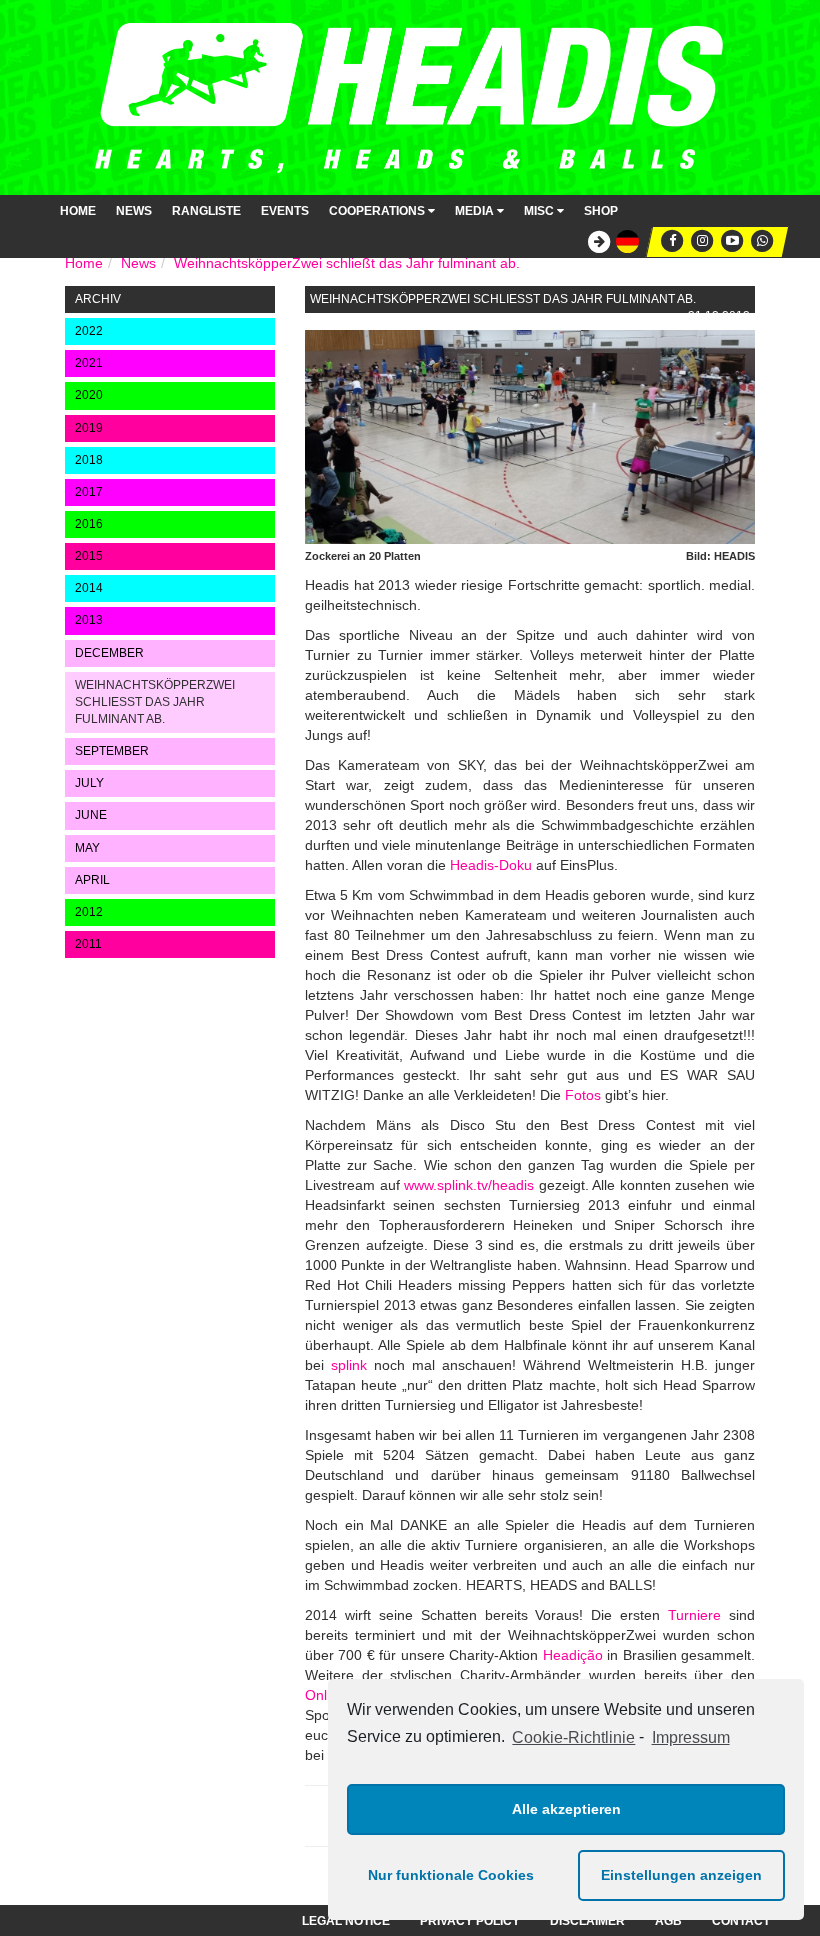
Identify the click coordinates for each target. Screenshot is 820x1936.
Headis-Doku (491, 865)
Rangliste (206, 211)
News (134, 211)
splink (349, 1365)
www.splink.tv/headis (469, 1185)
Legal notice (346, 1921)
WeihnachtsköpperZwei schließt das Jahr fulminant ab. (347, 263)
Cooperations (378, 211)
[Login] (594, 242)
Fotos (583, 1095)
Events (285, 211)
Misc (540, 211)
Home (78, 211)
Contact (741, 1921)
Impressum (690, 1737)
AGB (668, 1921)
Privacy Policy (470, 1921)
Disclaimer (587, 1921)
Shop (601, 211)
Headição (573, 1655)
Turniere (694, 1615)
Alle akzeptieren (566, 1809)
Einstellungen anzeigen (681, 1875)
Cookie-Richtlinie (573, 1737)
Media (476, 211)
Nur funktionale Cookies (451, 1875)
